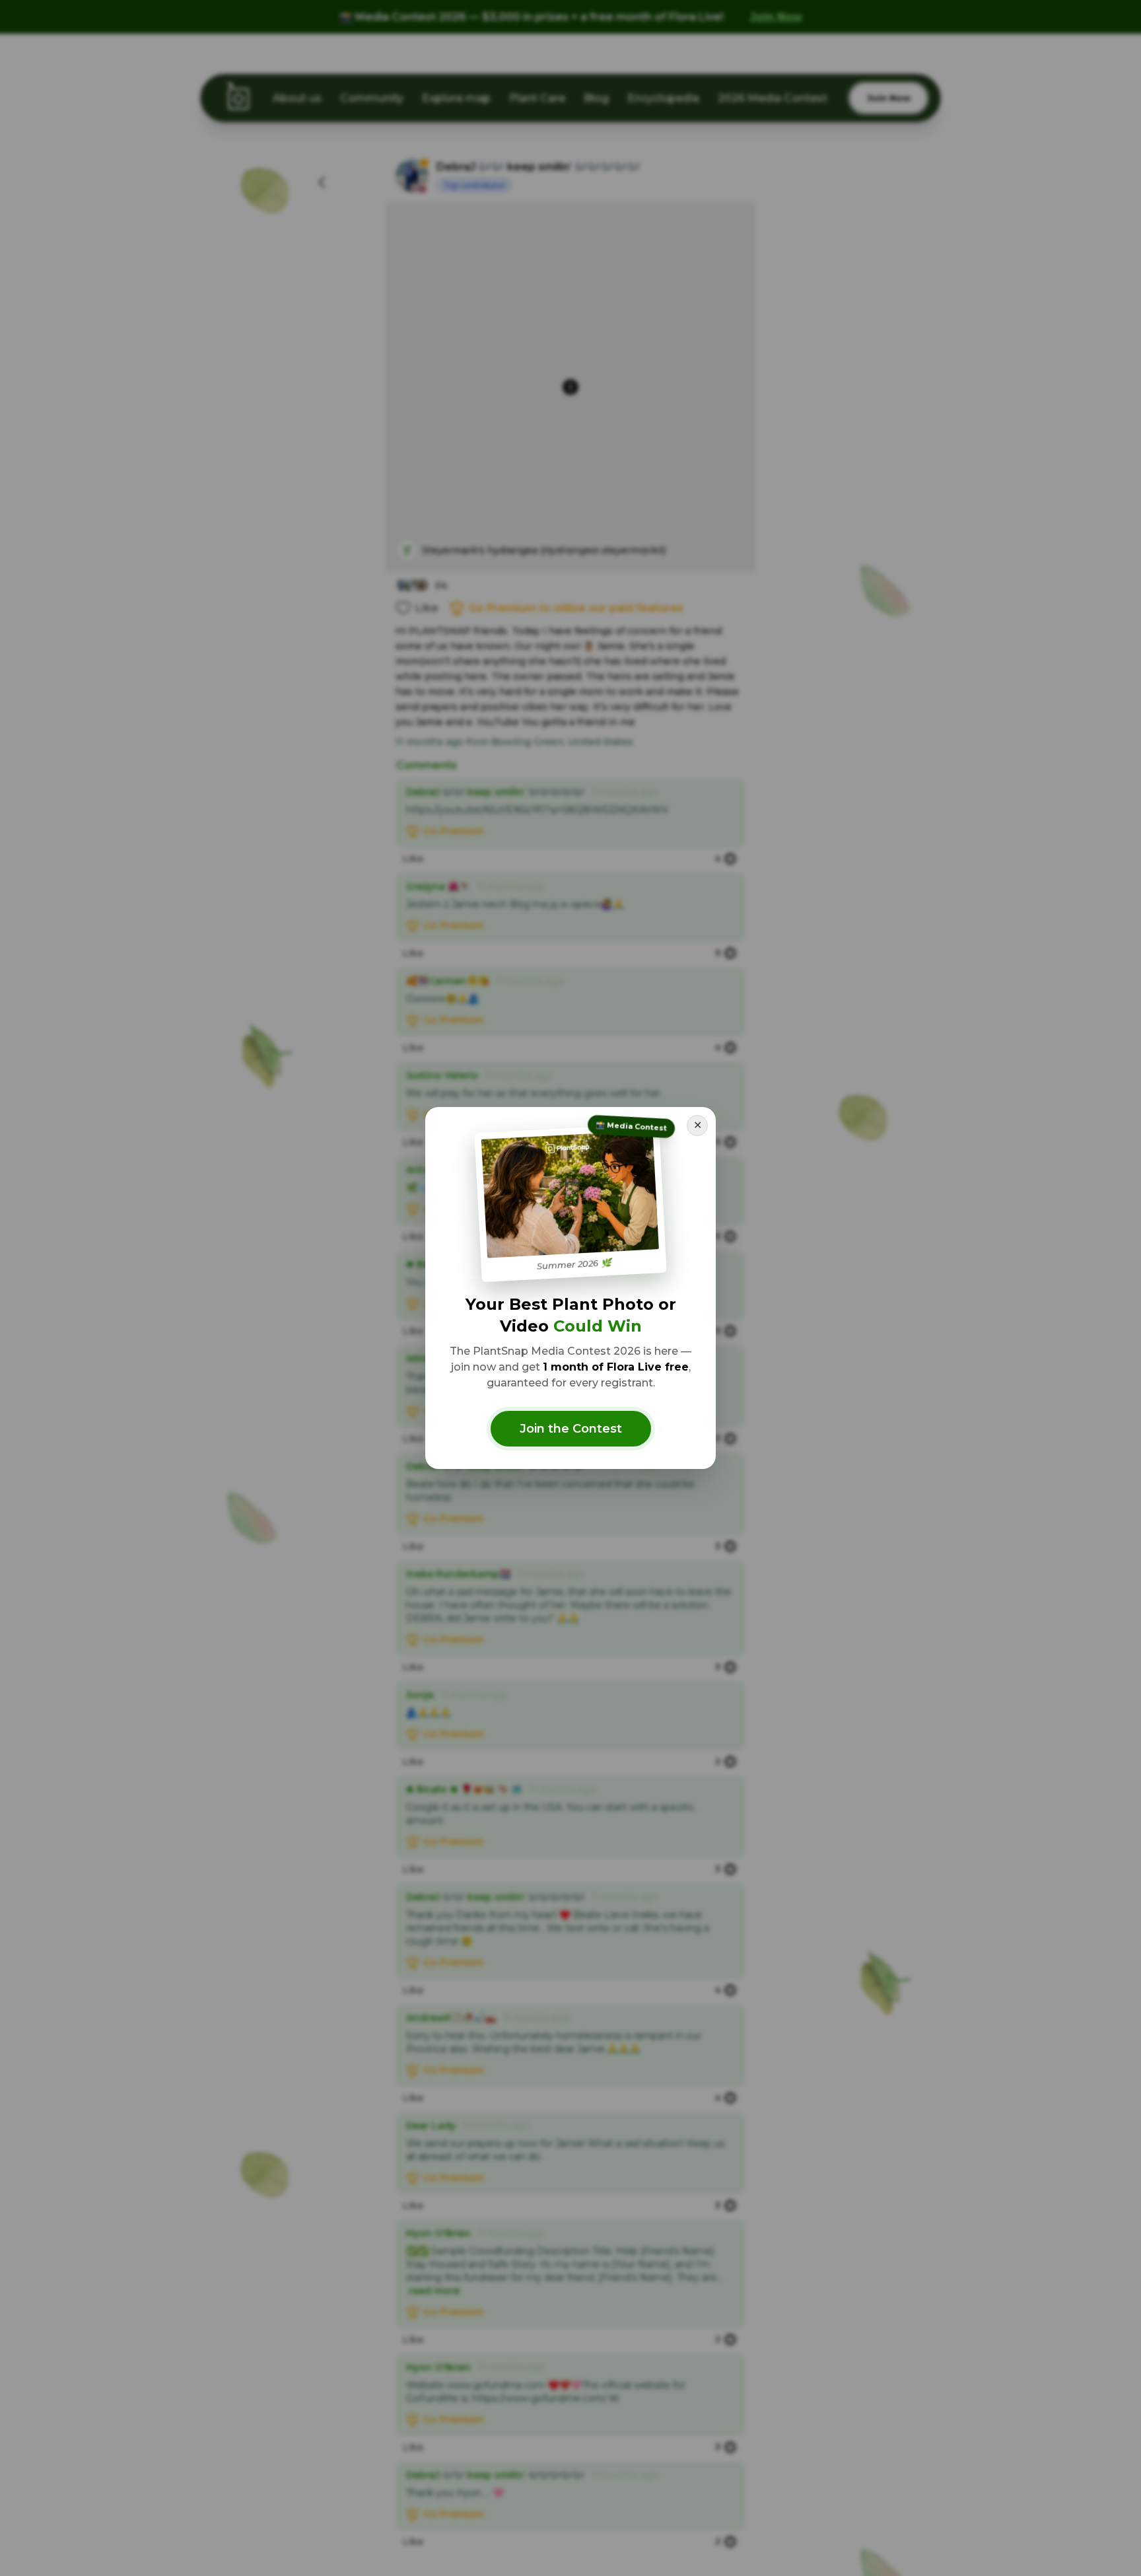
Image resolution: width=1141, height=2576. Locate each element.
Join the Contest (571, 1429)
